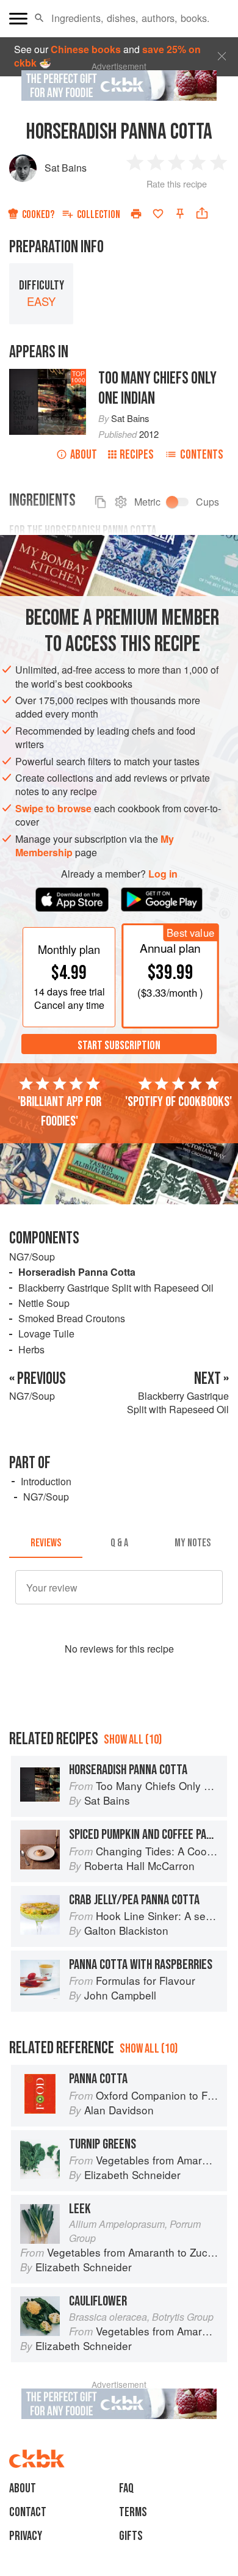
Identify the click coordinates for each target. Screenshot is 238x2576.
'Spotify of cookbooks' (179, 1102)
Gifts (131, 2536)
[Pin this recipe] (180, 214)
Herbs (31, 1349)
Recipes (137, 455)
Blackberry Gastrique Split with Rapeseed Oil (116, 1288)
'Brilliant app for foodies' (60, 1112)
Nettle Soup (44, 1303)
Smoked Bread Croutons (72, 1318)
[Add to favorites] (158, 214)
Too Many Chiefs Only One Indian (157, 388)
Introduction (46, 1481)
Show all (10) (133, 1740)
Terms (133, 2512)
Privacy (26, 2536)
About (84, 455)
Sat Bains (66, 168)
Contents (202, 455)
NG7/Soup (32, 1257)
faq (126, 2488)
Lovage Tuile (46, 1333)
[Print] (136, 214)
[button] (39, 18)
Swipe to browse (53, 808)
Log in (163, 874)
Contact (28, 2512)
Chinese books (86, 49)
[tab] (46, 1543)
